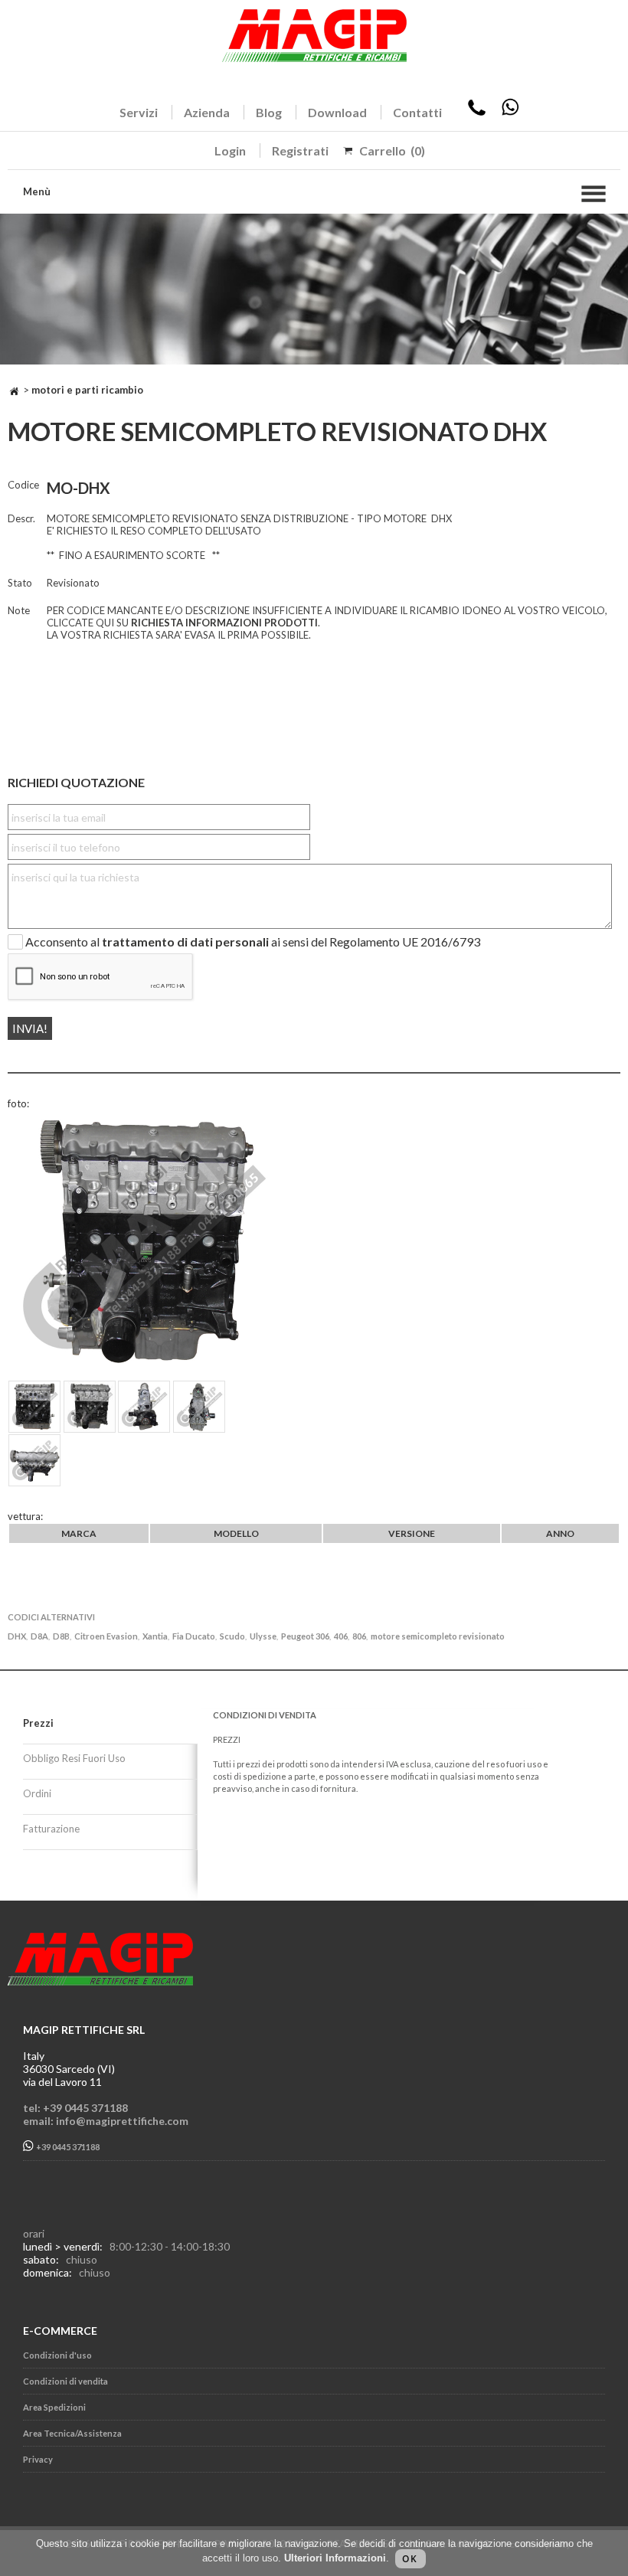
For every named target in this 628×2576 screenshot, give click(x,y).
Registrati (300, 150)
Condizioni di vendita (65, 2381)
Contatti (417, 112)
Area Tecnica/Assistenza (72, 2433)
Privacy (38, 2459)
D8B (61, 1636)
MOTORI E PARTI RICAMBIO (87, 390)
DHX (17, 1636)
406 (341, 1636)
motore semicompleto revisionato (438, 1636)
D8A (39, 1636)
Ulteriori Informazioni (335, 2558)
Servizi (139, 112)
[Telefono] (477, 112)
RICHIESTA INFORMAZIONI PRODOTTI (224, 623)
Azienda (207, 112)
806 (359, 1636)
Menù (37, 191)
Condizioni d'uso (57, 2355)
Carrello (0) (392, 150)
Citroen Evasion (106, 1636)
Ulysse (263, 1636)
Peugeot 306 (305, 1636)
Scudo (232, 1636)
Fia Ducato (194, 1636)
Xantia (155, 1636)
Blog (269, 112)
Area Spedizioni (54, 2407)
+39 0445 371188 (67, 2148)
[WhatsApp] (510, 112)
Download (337, 112)
